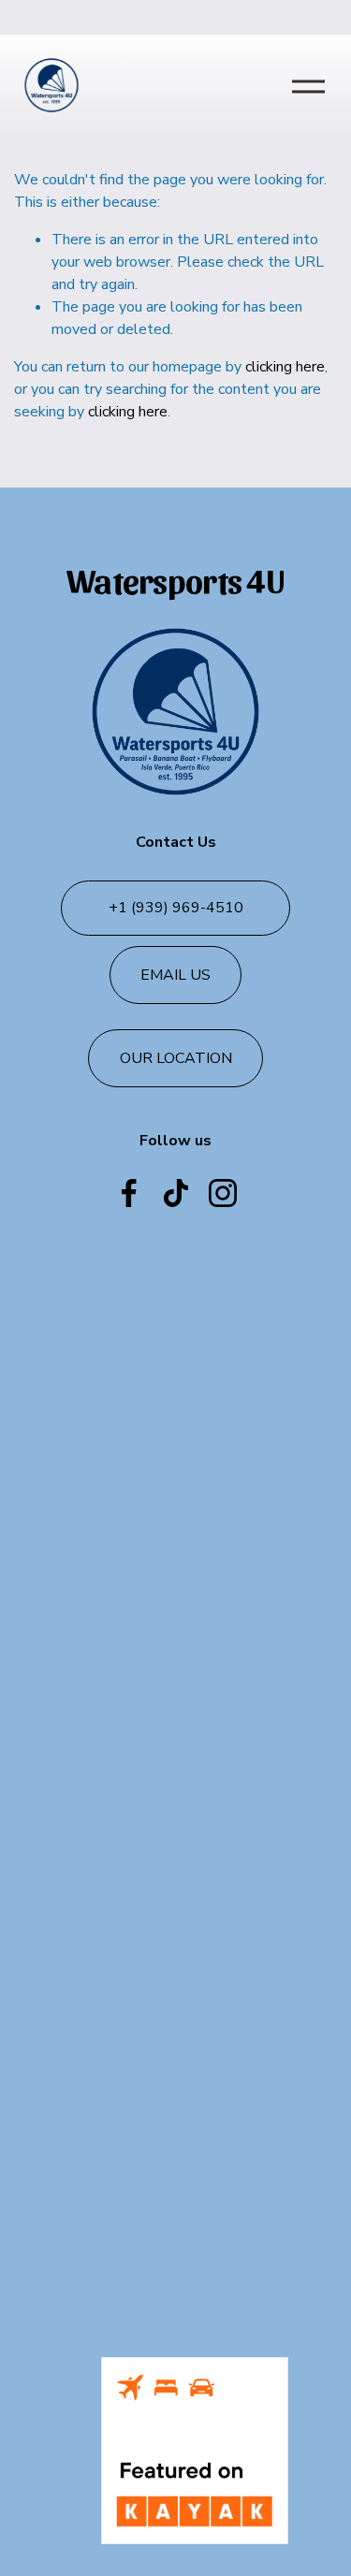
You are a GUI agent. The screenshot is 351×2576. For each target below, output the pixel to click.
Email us (175, 975)
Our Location (176, 1058)
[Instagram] (223, 1193)
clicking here (285, 367)
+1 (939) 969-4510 (176, 908)
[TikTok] (176, 1193)
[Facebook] (129, 1193)
